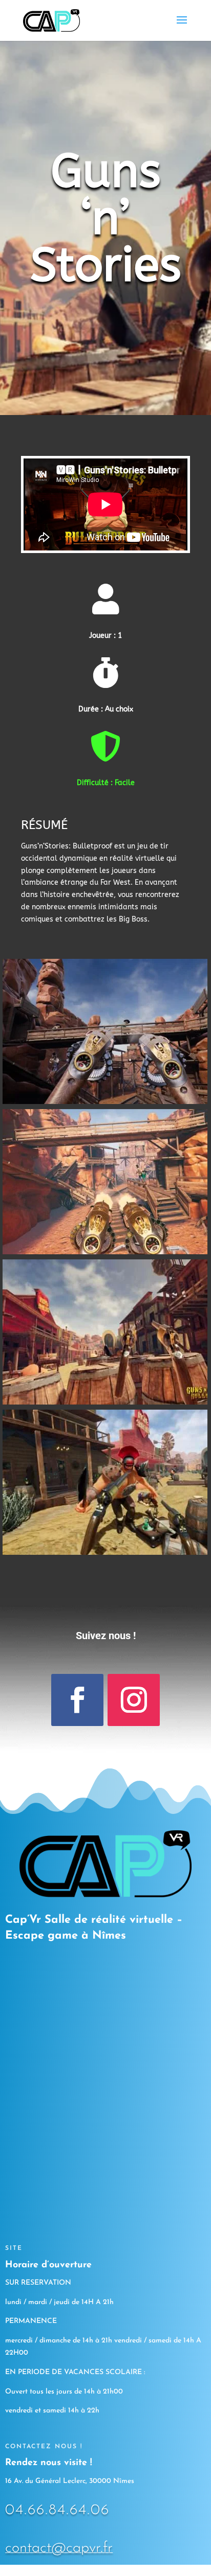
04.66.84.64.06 (57, 2510)
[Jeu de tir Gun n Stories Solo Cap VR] (105, 1101)
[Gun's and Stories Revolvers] (105, 1402)
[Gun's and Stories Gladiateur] (105, 1552)
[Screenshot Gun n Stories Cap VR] (105, 1251)
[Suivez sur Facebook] (77, 1700)
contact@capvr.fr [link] (59, 2548)
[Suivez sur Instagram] (134, 1700)
